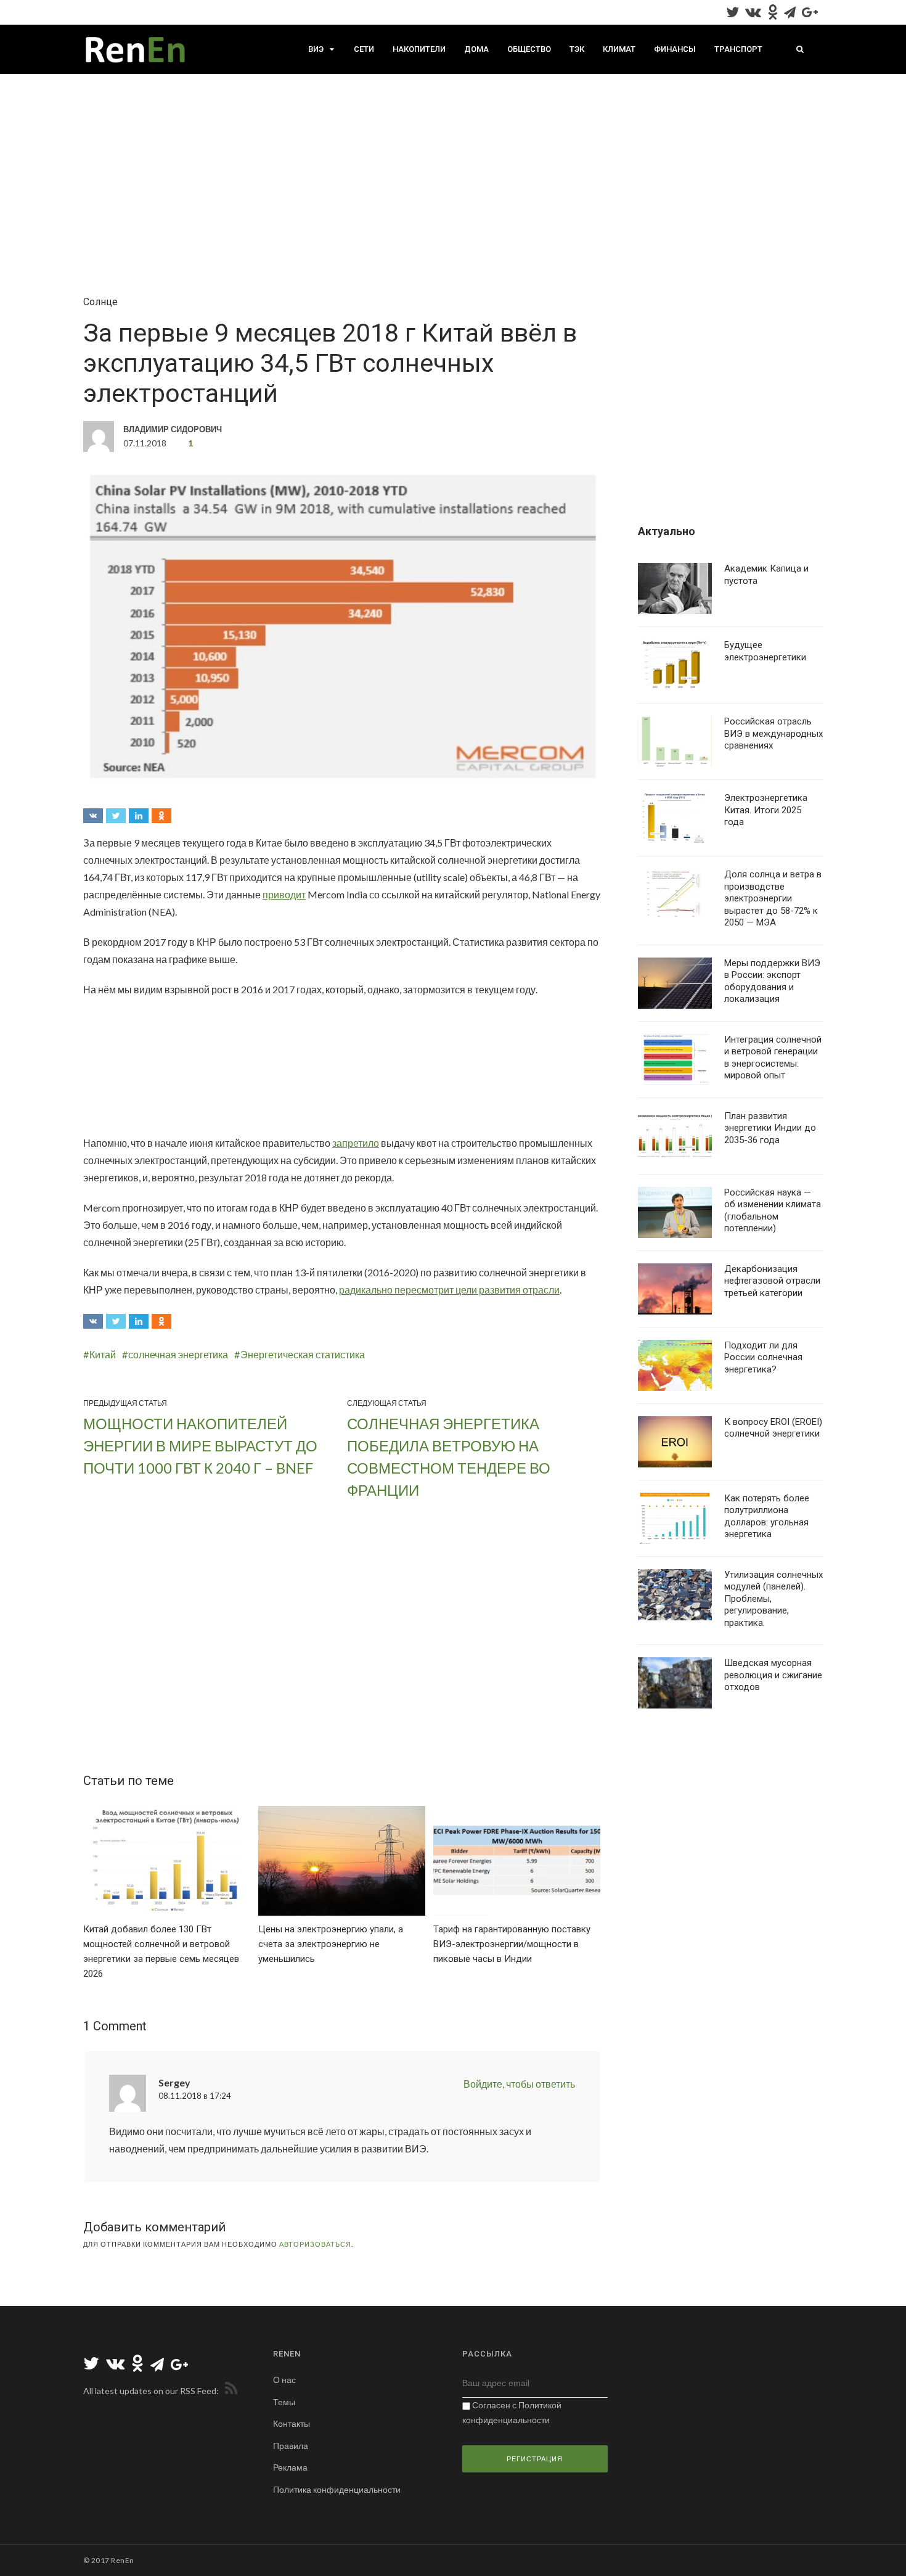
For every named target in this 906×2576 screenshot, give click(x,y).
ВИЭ (316, 49)
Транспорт (738, 49)
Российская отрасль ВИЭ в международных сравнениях (773, 733)
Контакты (292, 2423)
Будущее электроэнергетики (765, 651)
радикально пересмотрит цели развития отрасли (449, 1290)
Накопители (419, 49)
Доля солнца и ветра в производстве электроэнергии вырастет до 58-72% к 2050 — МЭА (773, 898)
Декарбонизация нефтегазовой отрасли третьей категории (772, 1281)
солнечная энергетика (178, 1354)
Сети (364, 49)
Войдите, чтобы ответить (519, 2084)
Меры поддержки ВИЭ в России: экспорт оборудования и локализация (772, 981)
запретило (356, 1143)
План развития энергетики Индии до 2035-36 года (770, 1128)
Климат (619, 49)
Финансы (675, 49)
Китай (103, 1354)
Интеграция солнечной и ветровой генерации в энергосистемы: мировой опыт (773, 1058)
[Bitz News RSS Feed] (229, 2391)
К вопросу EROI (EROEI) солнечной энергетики (773, 1428)
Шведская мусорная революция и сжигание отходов (773, 1675)
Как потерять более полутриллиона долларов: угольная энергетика (767, 1516)
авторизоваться (315, 2244)
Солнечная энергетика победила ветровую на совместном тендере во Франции (449, 1457)
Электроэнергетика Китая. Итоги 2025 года (766, 810)
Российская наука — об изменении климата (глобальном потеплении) (773, 1211)
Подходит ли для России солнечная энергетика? (763, 1357)
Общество (529, 49)
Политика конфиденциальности (337, 2489)
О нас (284, 2380)
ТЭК (577, 49)
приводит (284, 894)
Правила (291, 2446)
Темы (284, 2402)
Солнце (100, 302)
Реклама (290, 2467)
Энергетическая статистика (303, 1354)
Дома (476, 49)
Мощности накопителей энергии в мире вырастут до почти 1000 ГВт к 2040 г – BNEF (200, 1446)
